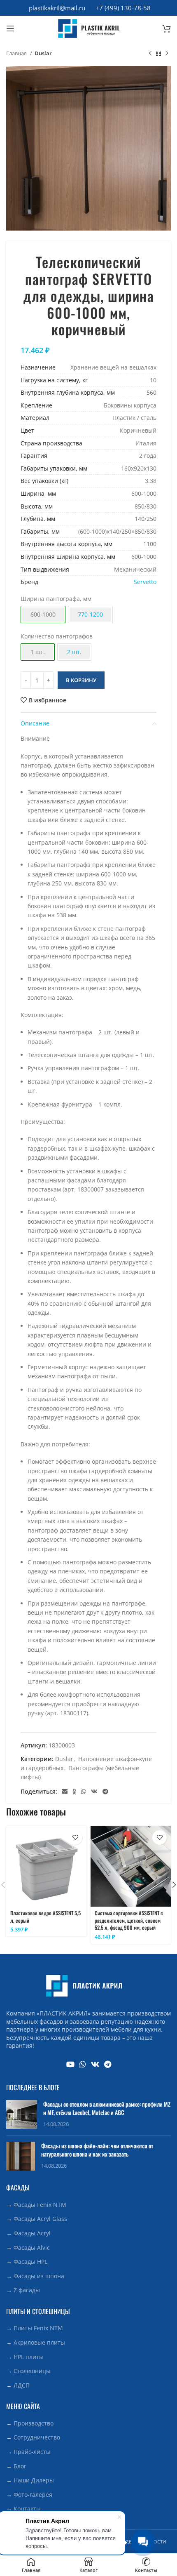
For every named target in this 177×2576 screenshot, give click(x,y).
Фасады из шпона (39, 2276)
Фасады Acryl (32, 2233)
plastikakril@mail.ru (57, 8)
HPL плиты (29, 2357)
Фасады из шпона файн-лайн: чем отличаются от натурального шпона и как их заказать (97, 2150)
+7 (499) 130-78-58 (123, 8)
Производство (34, 2423)
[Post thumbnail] (22, 2114)
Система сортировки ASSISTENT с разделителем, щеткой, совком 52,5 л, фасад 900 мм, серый (129, 1920)
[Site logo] (88, 28)
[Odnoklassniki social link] (74, 1792)
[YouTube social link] (70, 2064)
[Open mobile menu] (10, 28)
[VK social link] (94, 1792)
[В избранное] (75, 1838)
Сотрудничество (37, 2437)
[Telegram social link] (105, 1792)
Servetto (145, 582)
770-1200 (90, 614)
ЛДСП (22, 2385)
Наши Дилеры (34, 2480)
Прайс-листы (32, 2452)
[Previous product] (150, 54)
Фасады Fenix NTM (40, 2205)
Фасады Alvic (32, 2248)
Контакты (27, 2509)
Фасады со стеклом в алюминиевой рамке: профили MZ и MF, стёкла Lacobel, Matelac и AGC (107, 2108)
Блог (20, 2466)
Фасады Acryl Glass (40, 2219)
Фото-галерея (33, 2495)
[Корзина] (167, 28)
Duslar (43, 53)
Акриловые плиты (39, 2342)
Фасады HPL (30, 2262)
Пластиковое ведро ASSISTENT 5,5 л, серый (45, 1917)
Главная (17, 53)
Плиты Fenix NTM (38, 2328)
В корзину (81, 680)
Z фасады (27, 2290)
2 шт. (74, 652)
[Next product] (167, 54)
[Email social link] (65, 1792)
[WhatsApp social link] (84, 1792)
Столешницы (32, 2371)
